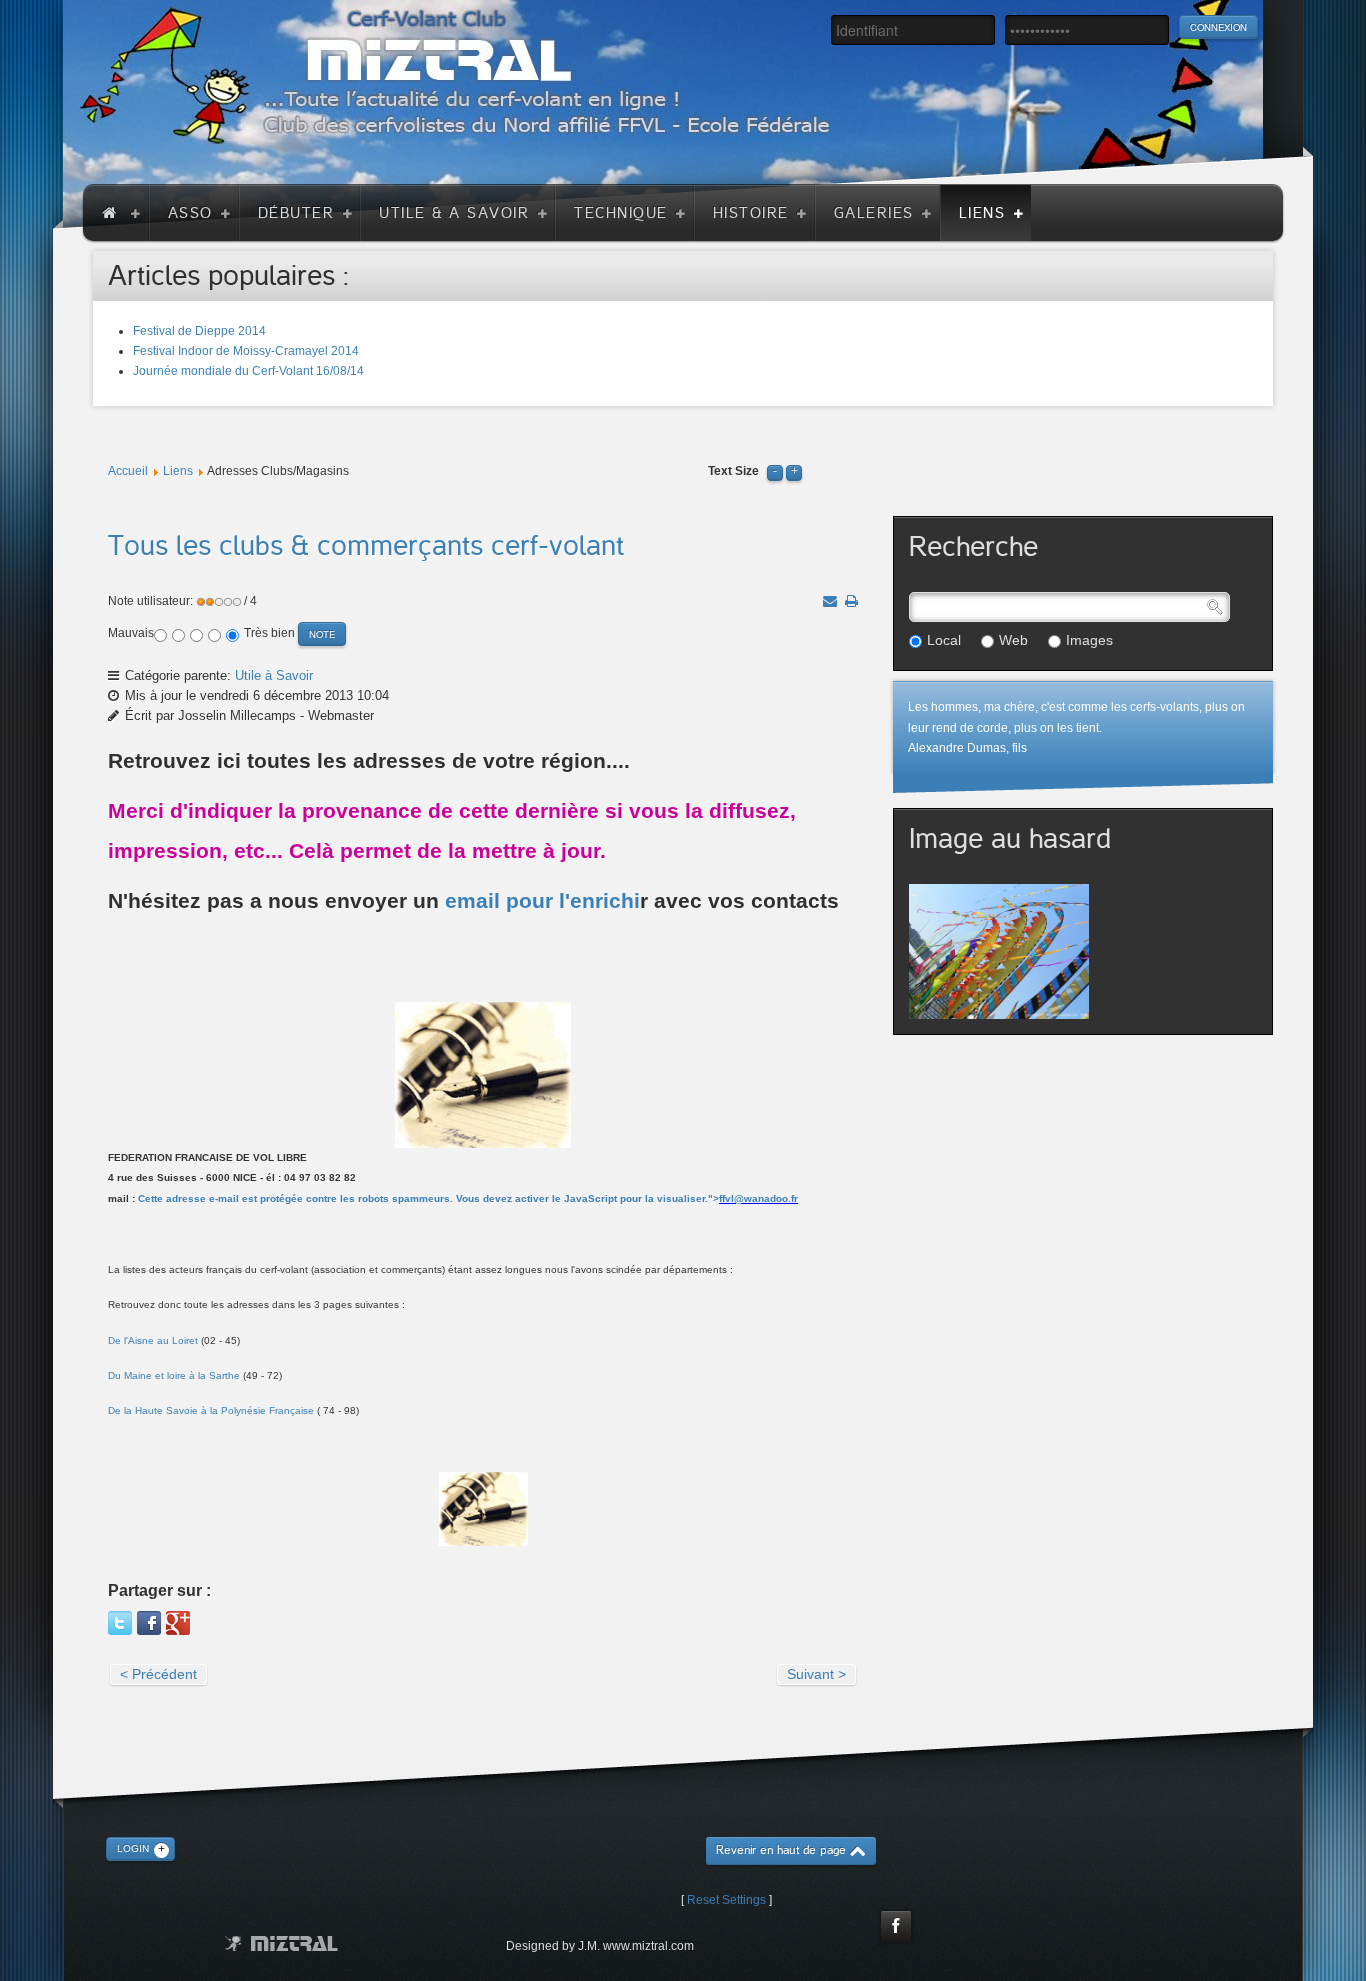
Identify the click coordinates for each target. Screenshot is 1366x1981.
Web (1013, 640)
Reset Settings (726, 1900)
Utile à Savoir (274, 675)
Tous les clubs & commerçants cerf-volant (366, 546)
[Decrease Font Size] (775, 471)
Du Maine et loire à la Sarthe (174, 1375)
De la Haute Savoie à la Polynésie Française (211, 1410)
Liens (178, 471)
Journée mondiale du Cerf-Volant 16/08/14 (248, 371)
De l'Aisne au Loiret (153, 1340)
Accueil (128, 471)
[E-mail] (830, 601)
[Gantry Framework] (281, 1943)
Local (944, 640)
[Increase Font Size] (794, 471)
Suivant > (816, 1674)
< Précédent (158, 1674)
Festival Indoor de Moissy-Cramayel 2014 (246, 351)
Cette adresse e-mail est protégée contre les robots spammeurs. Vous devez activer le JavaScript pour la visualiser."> (468, 1198)
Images (1089, 640)
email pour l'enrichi (542, 900)
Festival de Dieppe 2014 (199, 331)
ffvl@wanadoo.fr (758, 1198)
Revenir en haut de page (781, 1850)
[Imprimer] (851, 601)
